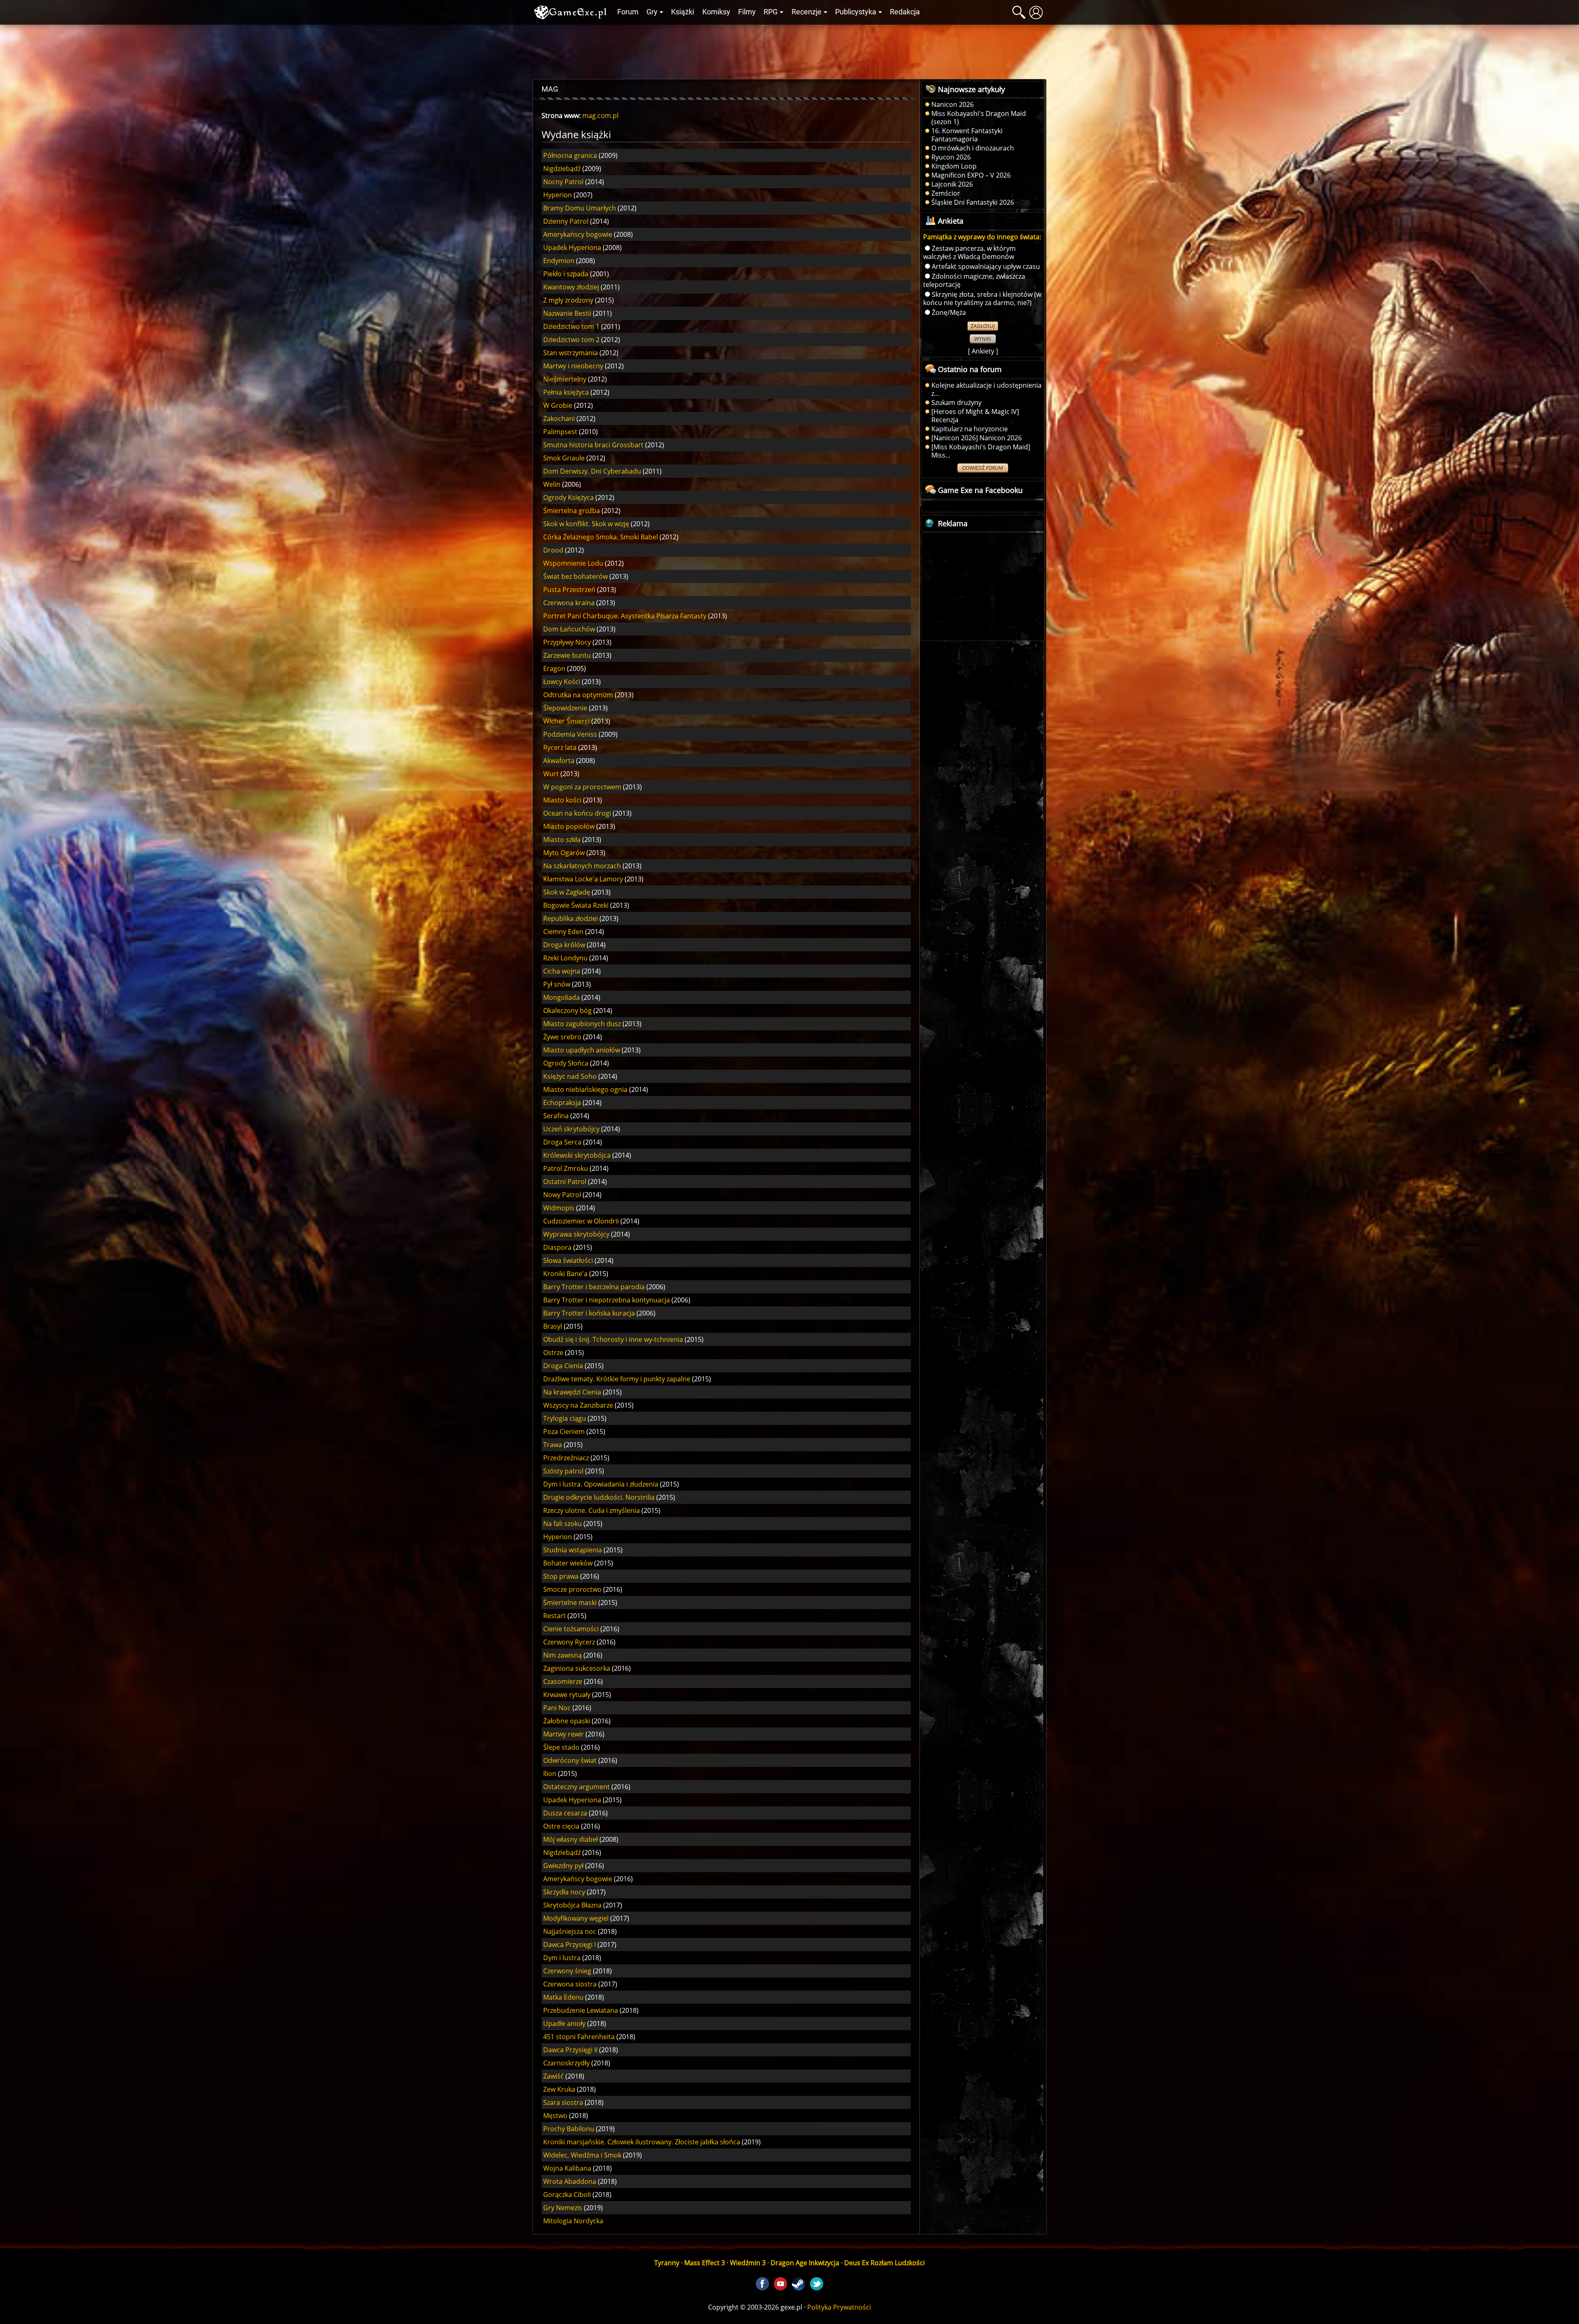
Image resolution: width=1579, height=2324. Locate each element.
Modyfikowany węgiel (576, 1918)
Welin (552, 484)
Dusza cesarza (565, 1813)
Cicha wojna (562, 971)
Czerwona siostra (570, 1984)
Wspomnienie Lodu (573, 563)
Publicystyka (856, 12)
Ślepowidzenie (565, 708)
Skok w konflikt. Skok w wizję (586, 524)
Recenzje (807, 12)
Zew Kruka (559, 2089)
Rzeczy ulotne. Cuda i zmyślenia (592, 1510)
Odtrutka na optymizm (578, 695)
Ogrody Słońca (566, 1063)
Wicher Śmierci (566, 721)
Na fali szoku (563, 1524)
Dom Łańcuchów (569, 629)
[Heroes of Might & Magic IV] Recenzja (975, 416)
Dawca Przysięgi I (570, 1945)
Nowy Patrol (562, 1195)
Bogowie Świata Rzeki (576, 905)
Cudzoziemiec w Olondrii (581, 1221)
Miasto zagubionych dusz (582, 1024)
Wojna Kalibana (567, 2168)
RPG (771, 12)
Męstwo (555, 2116)
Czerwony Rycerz (569, 1642)
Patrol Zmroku (566, 1168)
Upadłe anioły (564, 2023)
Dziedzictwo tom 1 (571, 326)
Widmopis (559, 1208)
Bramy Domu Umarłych (580, 208)
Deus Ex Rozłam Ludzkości (884, 2263)
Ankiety (983, 351)
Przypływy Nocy (567, 642)
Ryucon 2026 (951, 157)
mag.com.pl (600, 116)
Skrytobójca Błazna (572, 1905)
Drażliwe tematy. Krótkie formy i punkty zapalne (617, 1379)
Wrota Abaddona (570, 2181)
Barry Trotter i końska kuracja (589, 1313)
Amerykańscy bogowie (578, 234)
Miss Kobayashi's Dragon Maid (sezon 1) (979, 118)
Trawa (553, 1445)
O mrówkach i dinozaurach (973, 148)
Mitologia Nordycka (573, 2221)
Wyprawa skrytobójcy (576, 1234)
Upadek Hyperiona (572, 247)
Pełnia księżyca (566, 392)
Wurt (551, 774)
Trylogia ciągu (565, 1418)
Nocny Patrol (563, 182)
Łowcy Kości (562, 682)
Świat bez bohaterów (575, 576)
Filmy (747, 12)
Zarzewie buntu (567, 655)
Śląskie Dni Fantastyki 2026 (973, 202)
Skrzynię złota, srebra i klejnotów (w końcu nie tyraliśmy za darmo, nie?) (982, 298)
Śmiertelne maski (570, 1603)
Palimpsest (560, 432)
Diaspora (557, 1247)
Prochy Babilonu (569, 2129)
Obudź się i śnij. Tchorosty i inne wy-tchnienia (613, 1339)
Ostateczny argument (576, 1787)
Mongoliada (561, 997)
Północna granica (570, 155)
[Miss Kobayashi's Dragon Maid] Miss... (981, 451)
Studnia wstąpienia (573, 1550)
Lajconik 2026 (952, 184)
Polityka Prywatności (839, 2307)
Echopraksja (562, 1103)
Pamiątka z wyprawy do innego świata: (982, 237)
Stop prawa (561, 1576)
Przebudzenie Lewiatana (581, 2010)
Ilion (550, 1774)
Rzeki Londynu (565, 958)
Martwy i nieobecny (573, 366)
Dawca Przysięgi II (570, 2050)
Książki (683, 12)
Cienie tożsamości (571, 1629)
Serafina (556, 1116)
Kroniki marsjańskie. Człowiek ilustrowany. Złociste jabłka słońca (642, 2142)
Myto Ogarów (564, 853)
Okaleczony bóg (567, 1011)
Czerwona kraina (569, 603)
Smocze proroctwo (572, 1589)
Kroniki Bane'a (565, 1274)
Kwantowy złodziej (571, 287)
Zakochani (559, 419)
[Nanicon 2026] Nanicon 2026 (977, 438)
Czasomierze (563, 1681)
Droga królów (564, 945)
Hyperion (558, 195)
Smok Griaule (564, 458)
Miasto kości (562, 800)
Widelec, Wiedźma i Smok (582, 2155)
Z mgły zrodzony (568, 300)
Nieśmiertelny (565, 379)
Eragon (554, 668)
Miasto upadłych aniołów (582, 1050)
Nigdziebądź (562, 169)
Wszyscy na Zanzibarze (578, 1405)
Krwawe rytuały (567, 1695)
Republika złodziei (571, 918)
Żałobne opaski (567, 1721)
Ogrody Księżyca (568, 497)
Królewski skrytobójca (577, 1155)
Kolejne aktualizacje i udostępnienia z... (986, 389)
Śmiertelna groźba (572, 511)
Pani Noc (557, 1708)
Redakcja (905, 12)
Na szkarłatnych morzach (582, 866)
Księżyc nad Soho (570, 1076)
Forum (628, 12)
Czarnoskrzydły (566, 2063)
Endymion (559, 261)
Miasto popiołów (569, 826)
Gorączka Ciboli (567, 2195)
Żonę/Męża (949, 312)
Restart (555, 1616)
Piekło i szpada (566, 274)
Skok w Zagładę (567, 892)
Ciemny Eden (563, 932)
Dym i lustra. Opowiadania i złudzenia (601, 1484)
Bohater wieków (568, 1563)
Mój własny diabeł (571, 1839)
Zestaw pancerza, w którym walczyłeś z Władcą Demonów (969, 252)
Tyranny (667, 2263)
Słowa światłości (568, 1260)
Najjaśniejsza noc (570, 1931)
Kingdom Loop (954, 166)
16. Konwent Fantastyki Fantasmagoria (967, 135)
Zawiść (553, 2076)
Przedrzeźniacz (566, 1458)
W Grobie (558, 405)
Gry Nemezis (563, 2208)
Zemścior (946, 193)
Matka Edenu (563, 1997)
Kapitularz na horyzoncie (970, 429)
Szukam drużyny (956, 402)
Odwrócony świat (570, 1760)
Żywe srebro (562, 1037)
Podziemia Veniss (570, 734)
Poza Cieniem (564, 1431)
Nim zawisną (563, 1655)
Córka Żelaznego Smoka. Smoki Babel (601, 537)
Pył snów (557, 984)
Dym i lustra (562, 1958)
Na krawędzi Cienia (572, 1392)
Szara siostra (563, 2102)
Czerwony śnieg (567, 1971)
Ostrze (553, 1353)
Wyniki (983, 339)
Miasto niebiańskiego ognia (585, 1089)
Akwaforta (559, 761)
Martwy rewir (564, 1734)
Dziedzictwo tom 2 (571, 340)
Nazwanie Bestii (567, 313)
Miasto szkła (562, 839)
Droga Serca (562, 1142)
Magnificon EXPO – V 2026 (971, 175)
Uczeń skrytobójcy (571, 1129)
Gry (652, 12)
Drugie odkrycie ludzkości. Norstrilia (599, 1497)
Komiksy (716, 12)
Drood (553, 550)
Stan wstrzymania (571, 353)
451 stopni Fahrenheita (579, 2037)
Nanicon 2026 (953, 104)
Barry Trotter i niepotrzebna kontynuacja (607, 1300)
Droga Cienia (563, 1366)
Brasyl (553, 1326)
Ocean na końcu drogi (577, 813)
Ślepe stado (561, 1747)
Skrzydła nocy (564, 1892)
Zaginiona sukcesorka (577, 1668)
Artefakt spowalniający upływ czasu (986, 266)
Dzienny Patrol (566, 221)
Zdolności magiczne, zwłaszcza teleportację (974, 280)
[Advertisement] (789, 50)
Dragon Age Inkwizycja (805, 2263)
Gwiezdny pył (563, 1866)
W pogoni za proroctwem (582, 787)
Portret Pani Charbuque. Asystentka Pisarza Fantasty (625, 616)
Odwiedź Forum (983, 468)
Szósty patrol (563, 1471)
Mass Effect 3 (705, 2263)
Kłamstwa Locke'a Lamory (583, 879)
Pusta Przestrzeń (569, 590)
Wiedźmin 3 (748, 2263)
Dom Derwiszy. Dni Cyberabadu (592, 471)
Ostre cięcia (561, 1826)
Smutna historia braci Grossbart (593, 445)
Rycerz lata (560, 747)
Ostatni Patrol (565, 1182)
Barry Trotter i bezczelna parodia (594, 1287)
